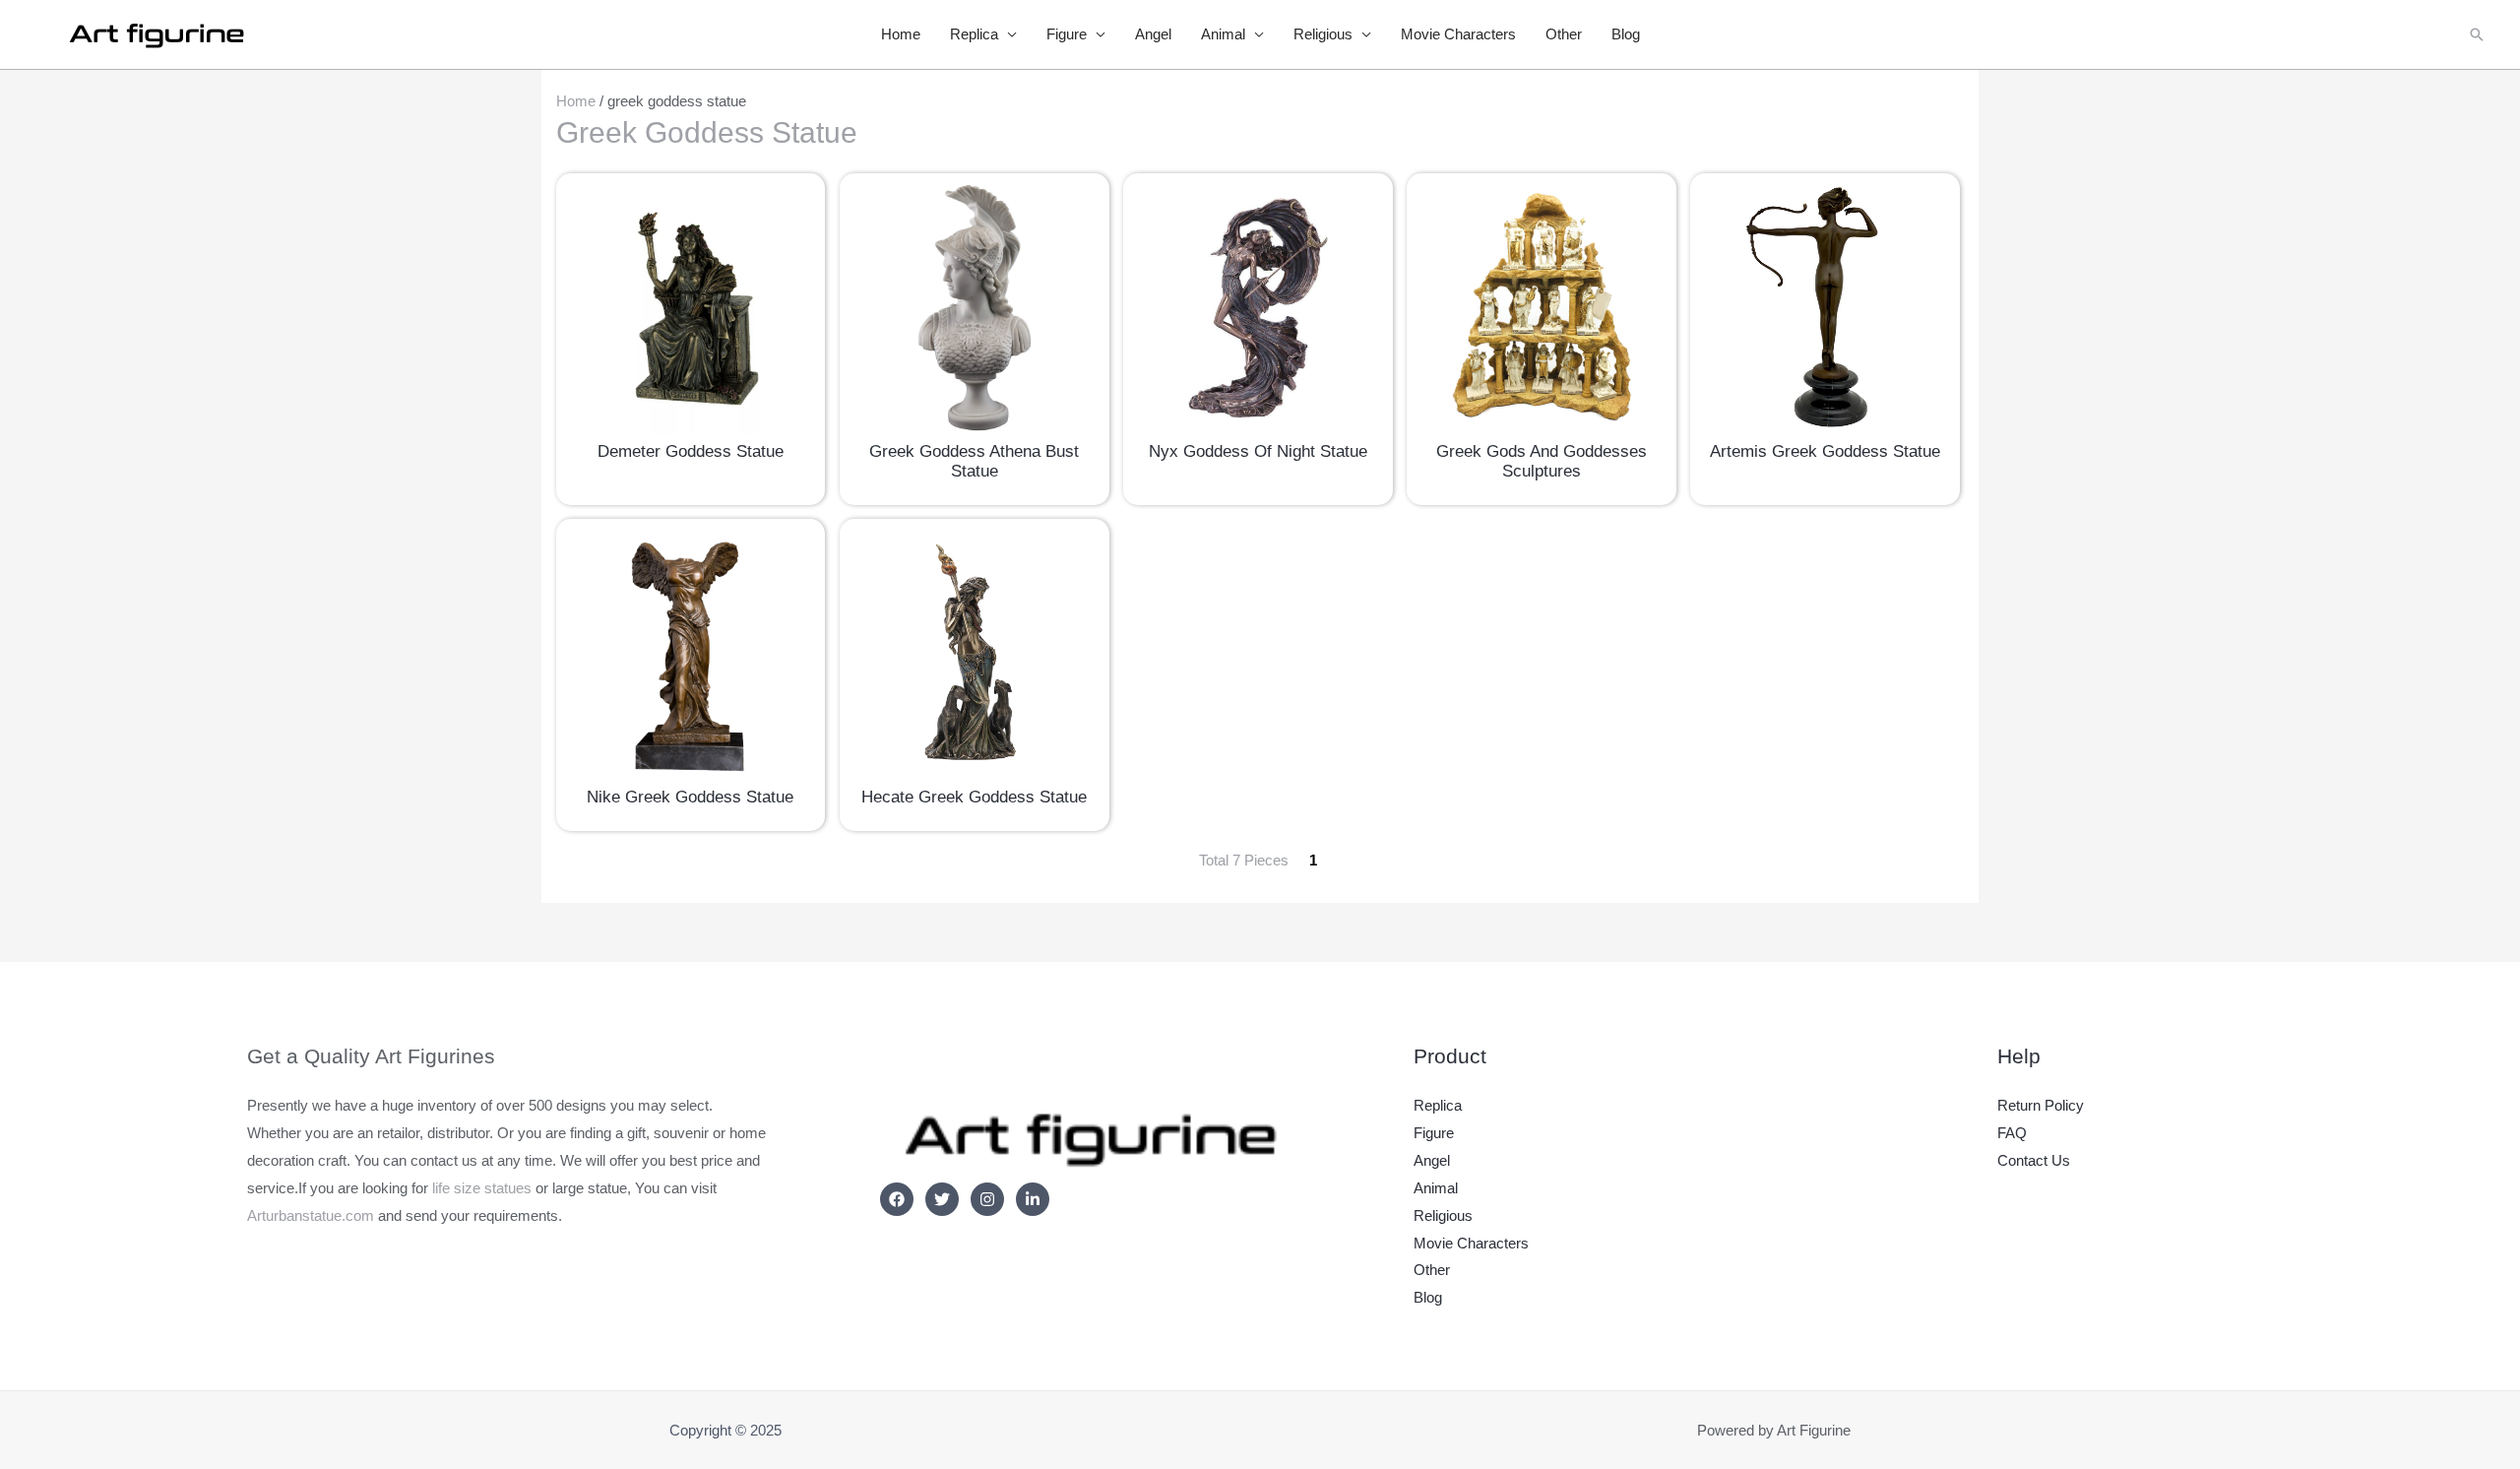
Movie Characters (1458, 34)
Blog (1626, 34)
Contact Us (2034, 1160)
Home (901, 34)
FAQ (2012, 1133)
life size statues (482, 1188)
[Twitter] (942, 1199)
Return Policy (2041, 1105)
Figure (1067, 34)
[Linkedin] (1033, 1199)
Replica (974, 34)
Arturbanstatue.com (311, 1215)
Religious (1323, 34)
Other (1564, 34)
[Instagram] (987, 1199)
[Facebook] (897, 1199)
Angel (1153, 34)
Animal (1223, 34)
